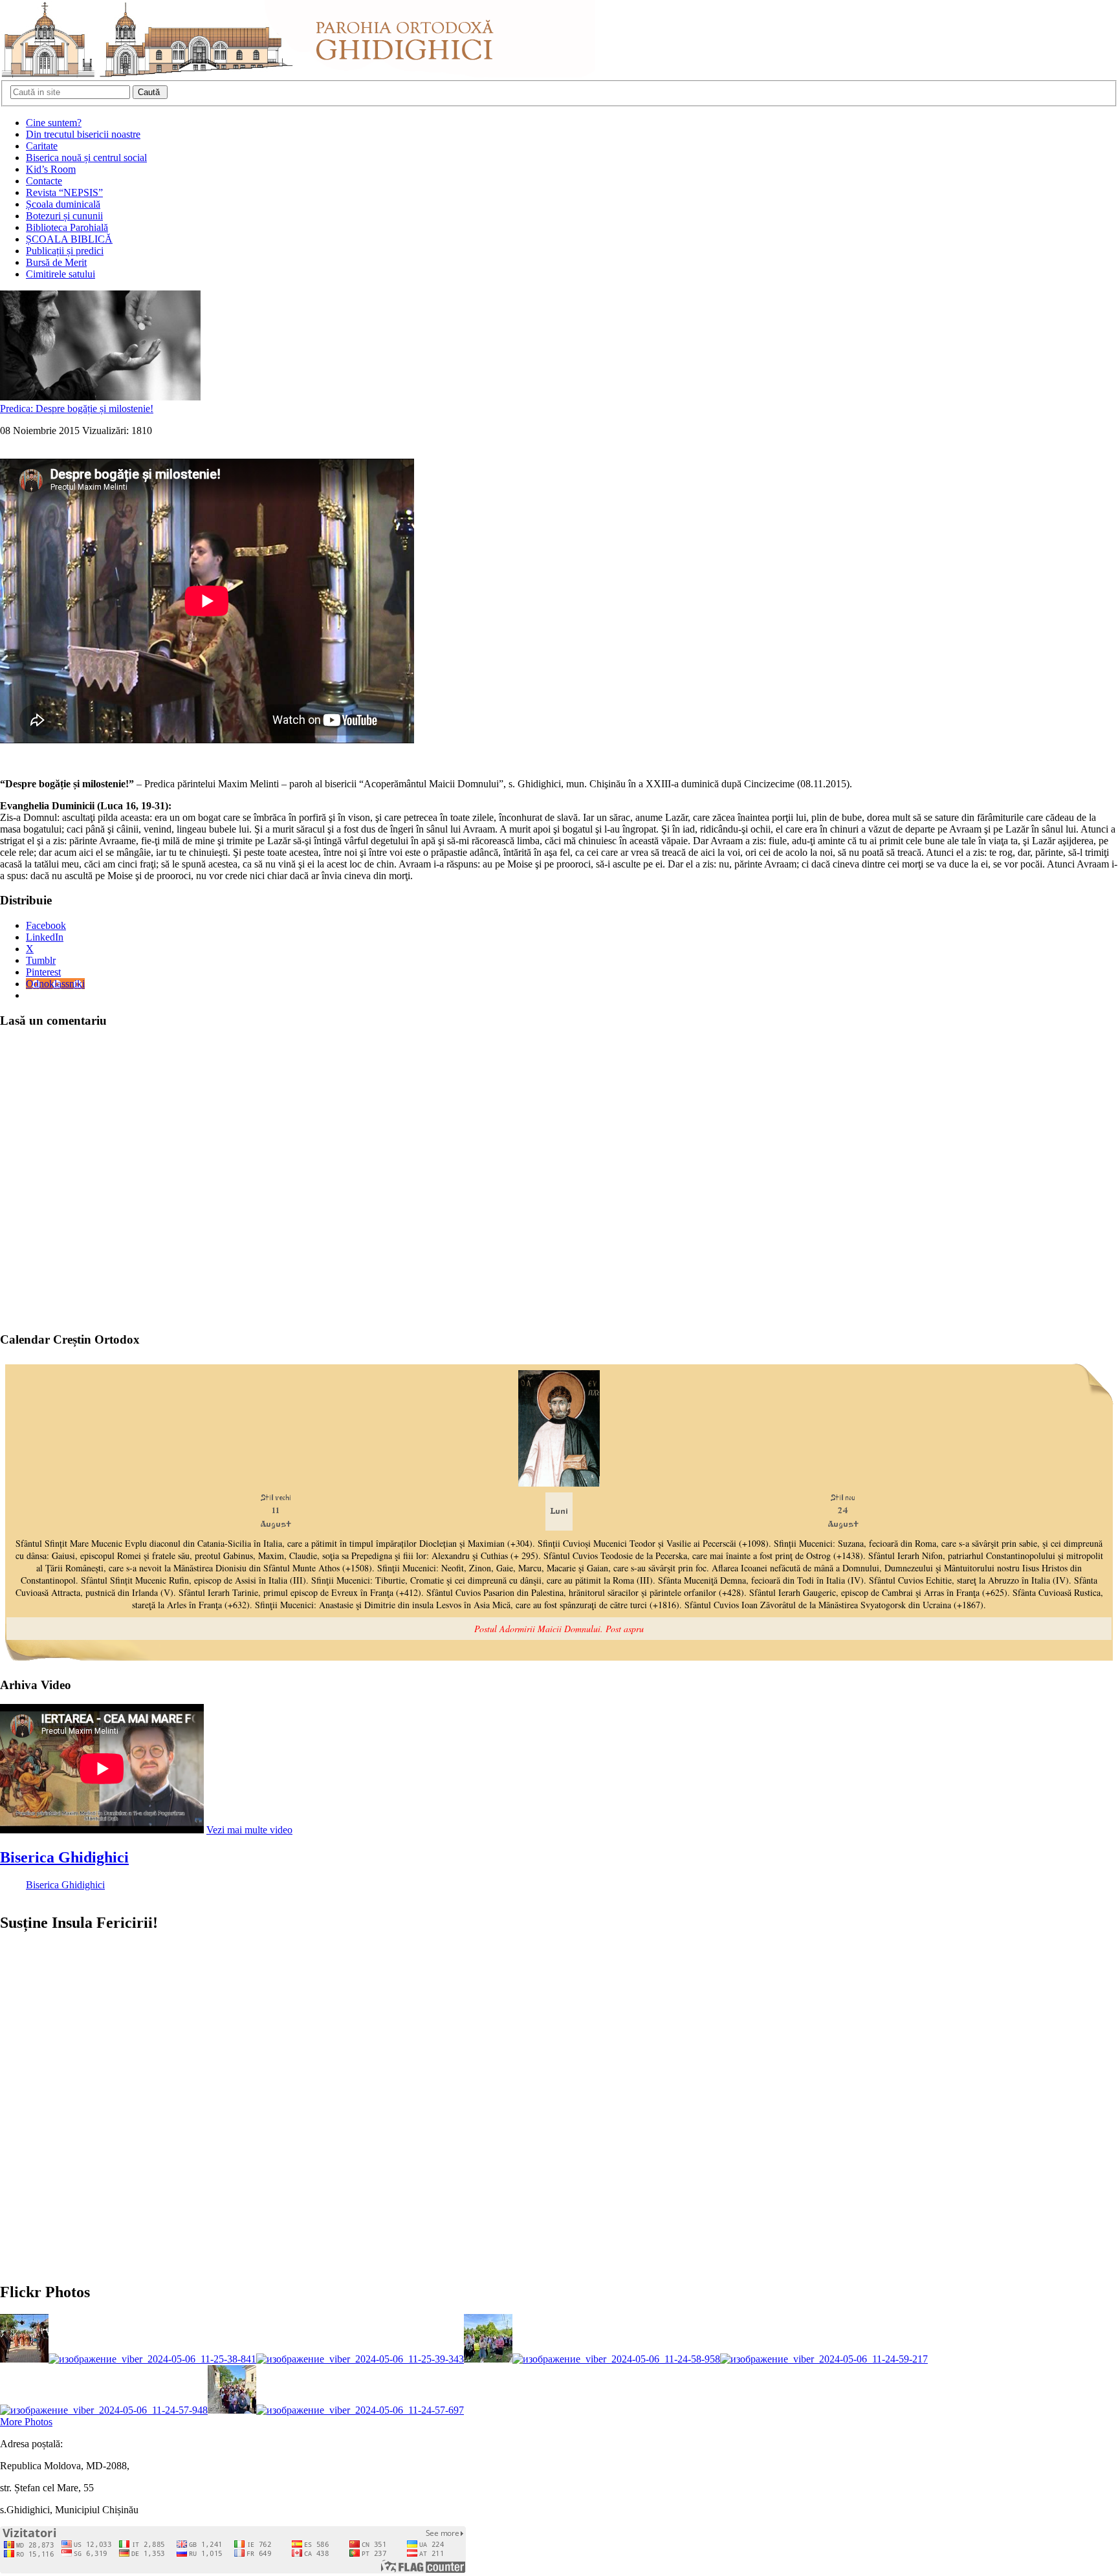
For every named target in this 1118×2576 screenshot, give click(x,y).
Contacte (44, 181)
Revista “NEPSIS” (64, 192)
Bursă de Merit (56, 262)
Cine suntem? (54, 123)
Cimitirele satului (60, 274)
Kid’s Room (51, 169)
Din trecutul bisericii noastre (83, 134)
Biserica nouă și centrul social (86, 158)
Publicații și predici (65, 251)
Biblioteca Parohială (67, 227)
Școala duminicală (63, 204)
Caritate (42, 146)
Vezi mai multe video (249, 1830)
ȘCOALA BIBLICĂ (69, 239)
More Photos (26, 2422)
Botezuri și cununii (64, 216)
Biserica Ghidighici (64, 1857)
